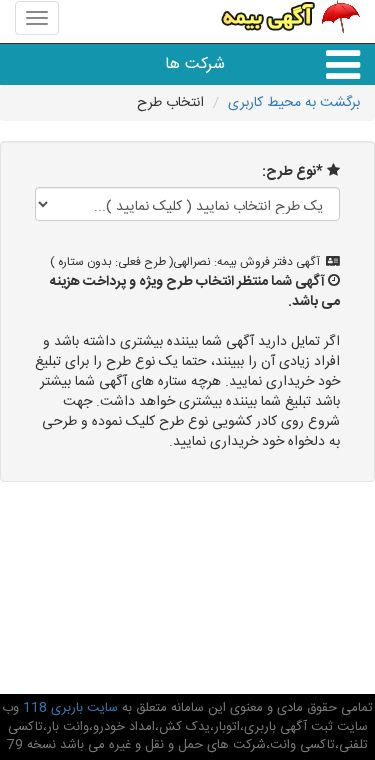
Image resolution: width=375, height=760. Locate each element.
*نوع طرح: (292, 172)
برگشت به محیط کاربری (294, 103)
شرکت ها (195, 64)
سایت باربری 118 (68, 708)
